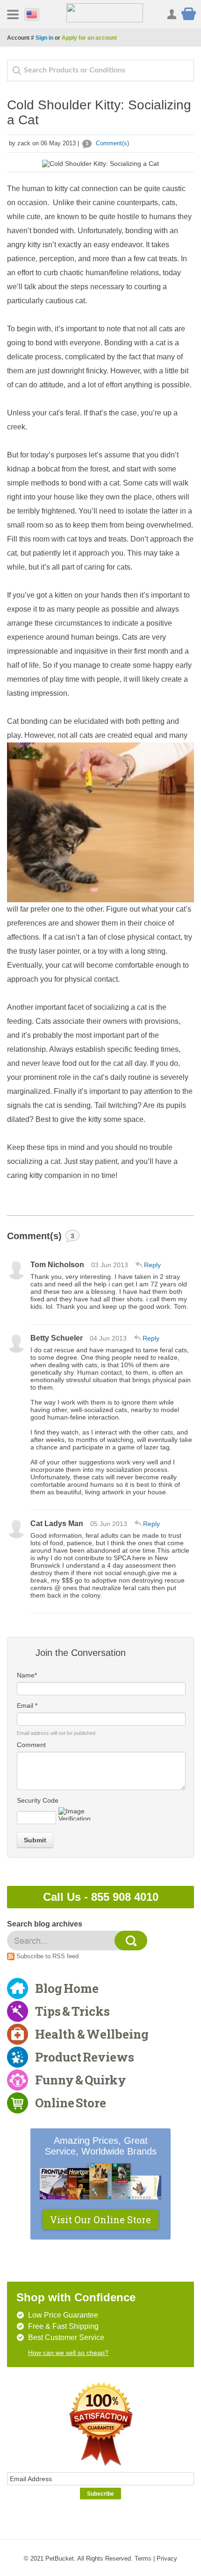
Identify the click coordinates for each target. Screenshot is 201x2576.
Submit (35, 1840)
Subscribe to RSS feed (47, 1956)
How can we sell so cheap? (68, 2353)
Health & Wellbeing (92, 2034)
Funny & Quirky (81, 2080)
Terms (143, 2558)
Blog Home (67, 1988)
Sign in (44, 38)
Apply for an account (89, 38)
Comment (31, 1745)
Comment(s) (107, 143)
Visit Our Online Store (100, 2219)
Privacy (167, 2558)
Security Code (38, 1800)
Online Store (71, 2103)
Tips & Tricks (72, 2011)
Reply (152, 1265)
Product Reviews (85, 2057)
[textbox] (100, 71)
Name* (27, 1675)
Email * (27, 1705)
